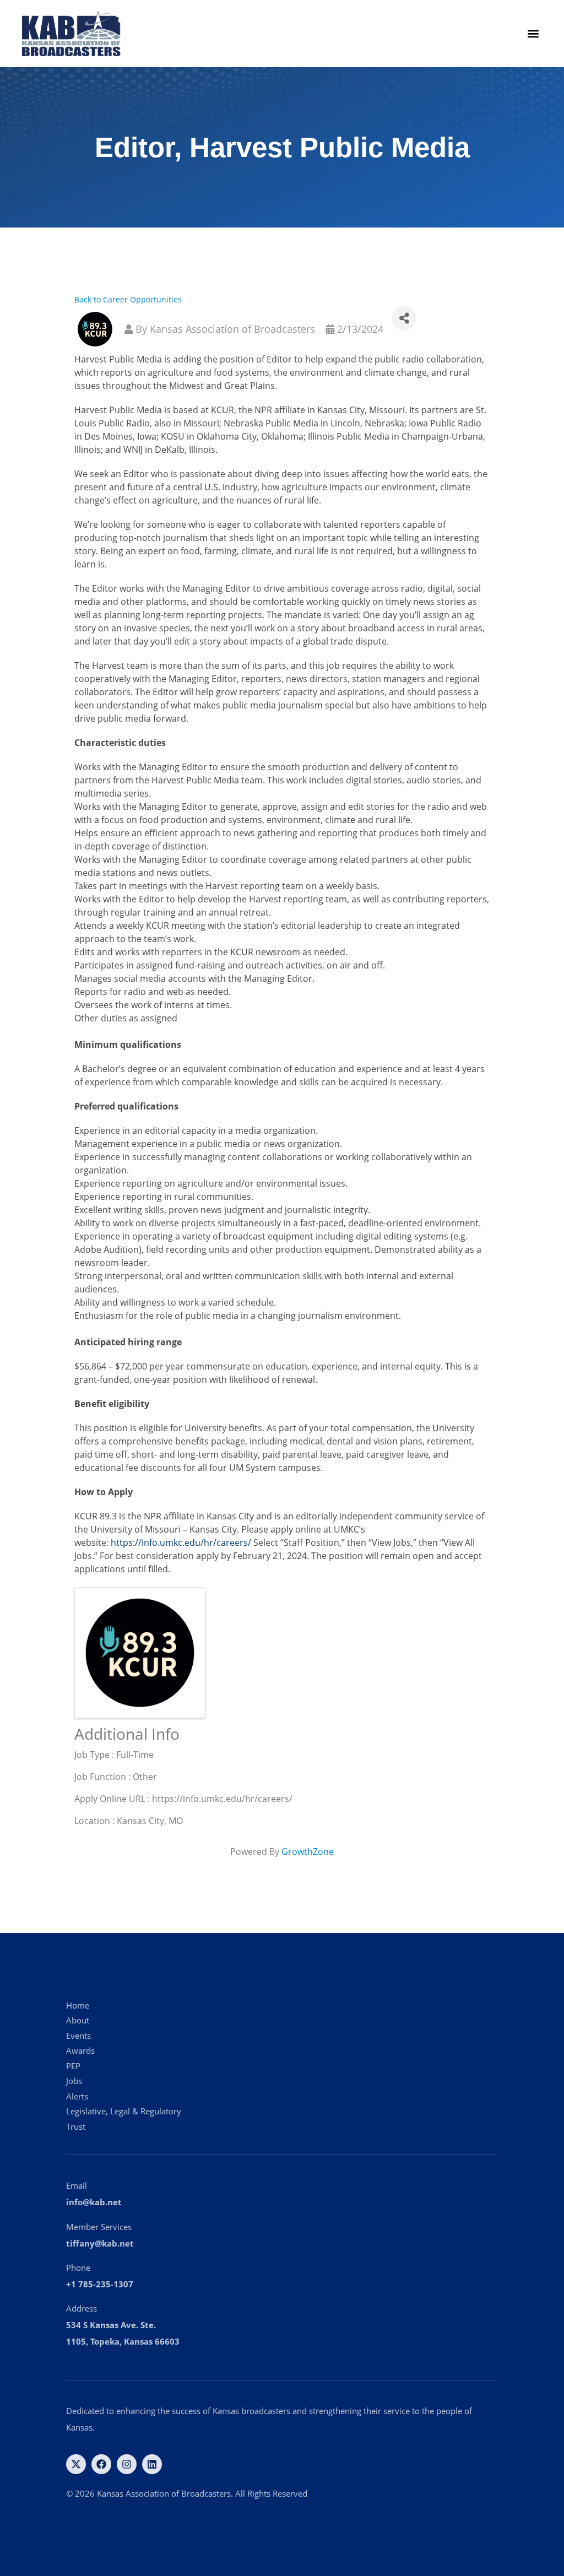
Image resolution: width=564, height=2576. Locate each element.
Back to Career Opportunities (128, 299)
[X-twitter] (76, 2464)
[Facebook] (101, 2464)
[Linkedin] (152, 2464)
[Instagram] (127, 2464)
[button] (533, 34)
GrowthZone (308, 1852)
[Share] (404, 318)
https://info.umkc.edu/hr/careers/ (181, 1543)
